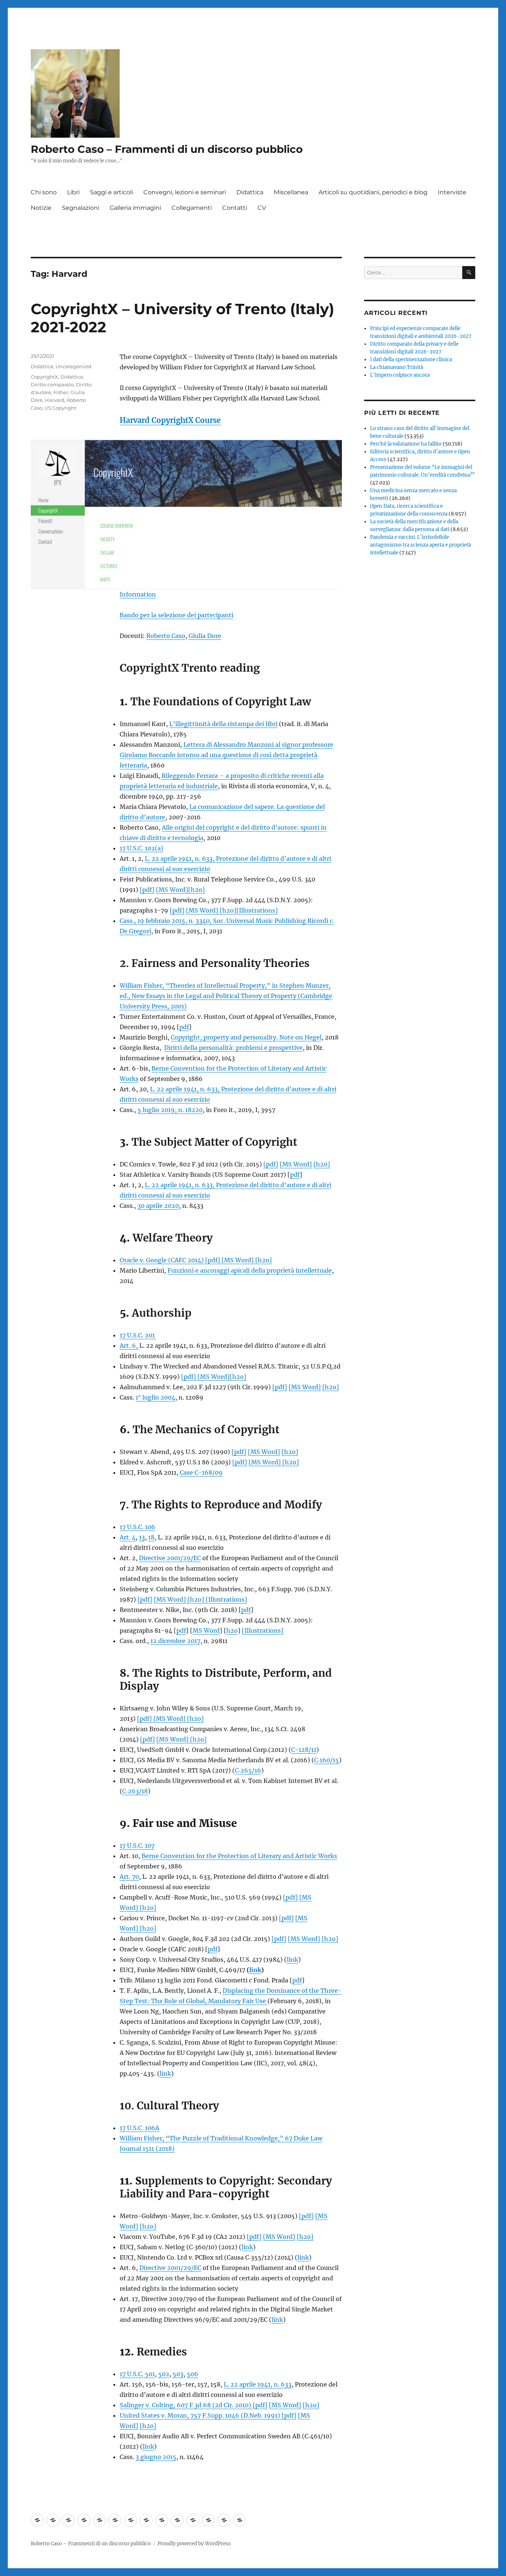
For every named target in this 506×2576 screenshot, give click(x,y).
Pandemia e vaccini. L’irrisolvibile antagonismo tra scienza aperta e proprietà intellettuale (420, 545)
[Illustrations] (257, 910)
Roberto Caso (166, 636)
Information (138, 594)
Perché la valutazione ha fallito (406, 444)
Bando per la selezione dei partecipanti (177, 615)
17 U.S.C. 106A (139, 2128)
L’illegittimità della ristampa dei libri (223, 724)
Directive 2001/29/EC (170, 1558)
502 (164, 2374)
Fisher (61, 392)
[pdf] (147, 890)
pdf (184, 1027)
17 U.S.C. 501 (137, 2374)
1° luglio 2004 (155, 1397)
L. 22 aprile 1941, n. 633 (258, 2384)
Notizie (41, 208)
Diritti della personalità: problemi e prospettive (233, 1048)
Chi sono (44, 192)
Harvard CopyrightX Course (170, 420)
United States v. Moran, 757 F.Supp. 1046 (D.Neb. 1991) (201, 2415)
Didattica (250, 192)
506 (192, 2374)
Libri (73, 192)
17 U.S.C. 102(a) (142, 848)
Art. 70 (129, 1877)
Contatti (235, 208)
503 (178, 2374)
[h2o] (197, 890)
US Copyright (60, 408)
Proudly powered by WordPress (194, 2544)
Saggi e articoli (111, 192)
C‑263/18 (135, 1791)
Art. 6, (129, 1346)
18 (151, 1537)
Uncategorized (74, 366)
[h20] (322, 1164)
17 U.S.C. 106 (137, 1527)
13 (142, 1537)
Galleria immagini (135, 208)
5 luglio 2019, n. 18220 (170, 1110)
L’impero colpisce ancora (400, 375)
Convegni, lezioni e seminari (185, 192)
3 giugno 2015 (156, 2457)
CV (262, 208)
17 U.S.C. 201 (138, 1335)
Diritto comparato (52, 384)
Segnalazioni (81, 208)
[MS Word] (172, 890)
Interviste (452, 192)
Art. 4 (128, 1537)
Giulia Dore (205, 636)
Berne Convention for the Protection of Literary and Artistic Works (239, 1856)
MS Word (206, 1630)
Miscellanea (291, 192)
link (292, 1959)
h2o (232, 1630)
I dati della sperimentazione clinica (411, 360)
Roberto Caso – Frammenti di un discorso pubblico (167, 149)
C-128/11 (304, 1750)
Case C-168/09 (201, 1472)
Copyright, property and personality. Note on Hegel (246, 1037)
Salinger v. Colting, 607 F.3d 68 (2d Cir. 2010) (186, 2405)
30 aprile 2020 (158, 1206)
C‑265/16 (248, 1770)
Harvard (55, 400)
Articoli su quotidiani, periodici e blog (373, 192)
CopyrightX (44, 377)
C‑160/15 (327, 1760)
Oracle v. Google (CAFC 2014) (162, 1260)
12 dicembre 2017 (175, 1641)
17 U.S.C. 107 (137, 1845)
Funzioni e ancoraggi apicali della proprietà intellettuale (250, 1270)
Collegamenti (192, 208)
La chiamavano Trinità (397, 367)
